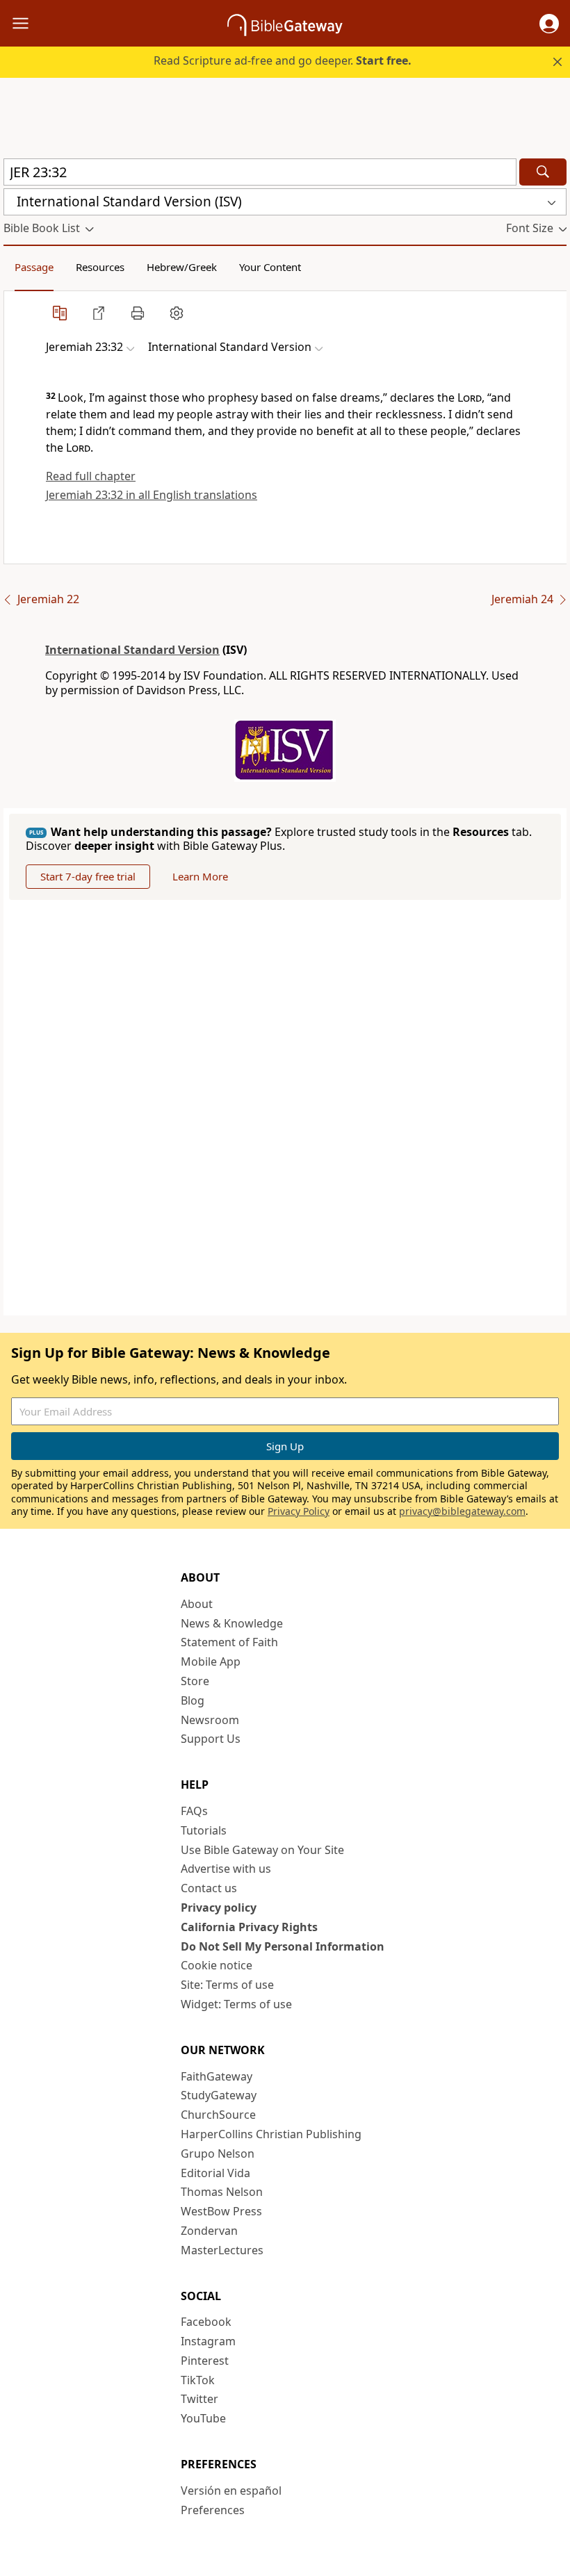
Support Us (211, 1739)
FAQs (194, 1811)
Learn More (200, 876)
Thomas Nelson (222, 2192)
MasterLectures (222, 2250)
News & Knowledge (232, 1623)
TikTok (198, 2380)
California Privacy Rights (249, 1927)
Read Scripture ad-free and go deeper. (283, 60)
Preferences (213, 2510)
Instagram (208, 2341)
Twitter (199, 2399)
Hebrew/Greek (182, 267)
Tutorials (204, 1830)
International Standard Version (132, 650)
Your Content (270, 267)
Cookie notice (217, 1965)
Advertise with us (226, 1869)
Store (195, 1681)
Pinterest (205, 2361)
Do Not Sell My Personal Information (283, 1946)
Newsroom (210, 1720)
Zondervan (209, 2231)
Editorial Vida (215, 2173)
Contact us (209, 1888)
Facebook (206, 2322)
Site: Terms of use (227, 1985)
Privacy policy (219, 1908)
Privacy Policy (299, 1511)
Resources (100, 267)
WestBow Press (221, 2211)
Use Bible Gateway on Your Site (262, 1850)
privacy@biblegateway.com (462, 1511)
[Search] (543, 172)
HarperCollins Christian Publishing (271, 2134)
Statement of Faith (229, 1642)
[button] (549, 24)
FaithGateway (217, 2076)
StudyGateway (219, 2095)
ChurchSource (218, 2115)
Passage (34, 267)
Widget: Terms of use (236, 2004)
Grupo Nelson (218, 2153)
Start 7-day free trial (88, 876)
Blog (193, 1700)
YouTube (203, 2418)
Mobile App (211, 1662)
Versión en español (231, 2491)
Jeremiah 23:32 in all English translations (152, 495)
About (197, 1604)
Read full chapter (91, 476)
